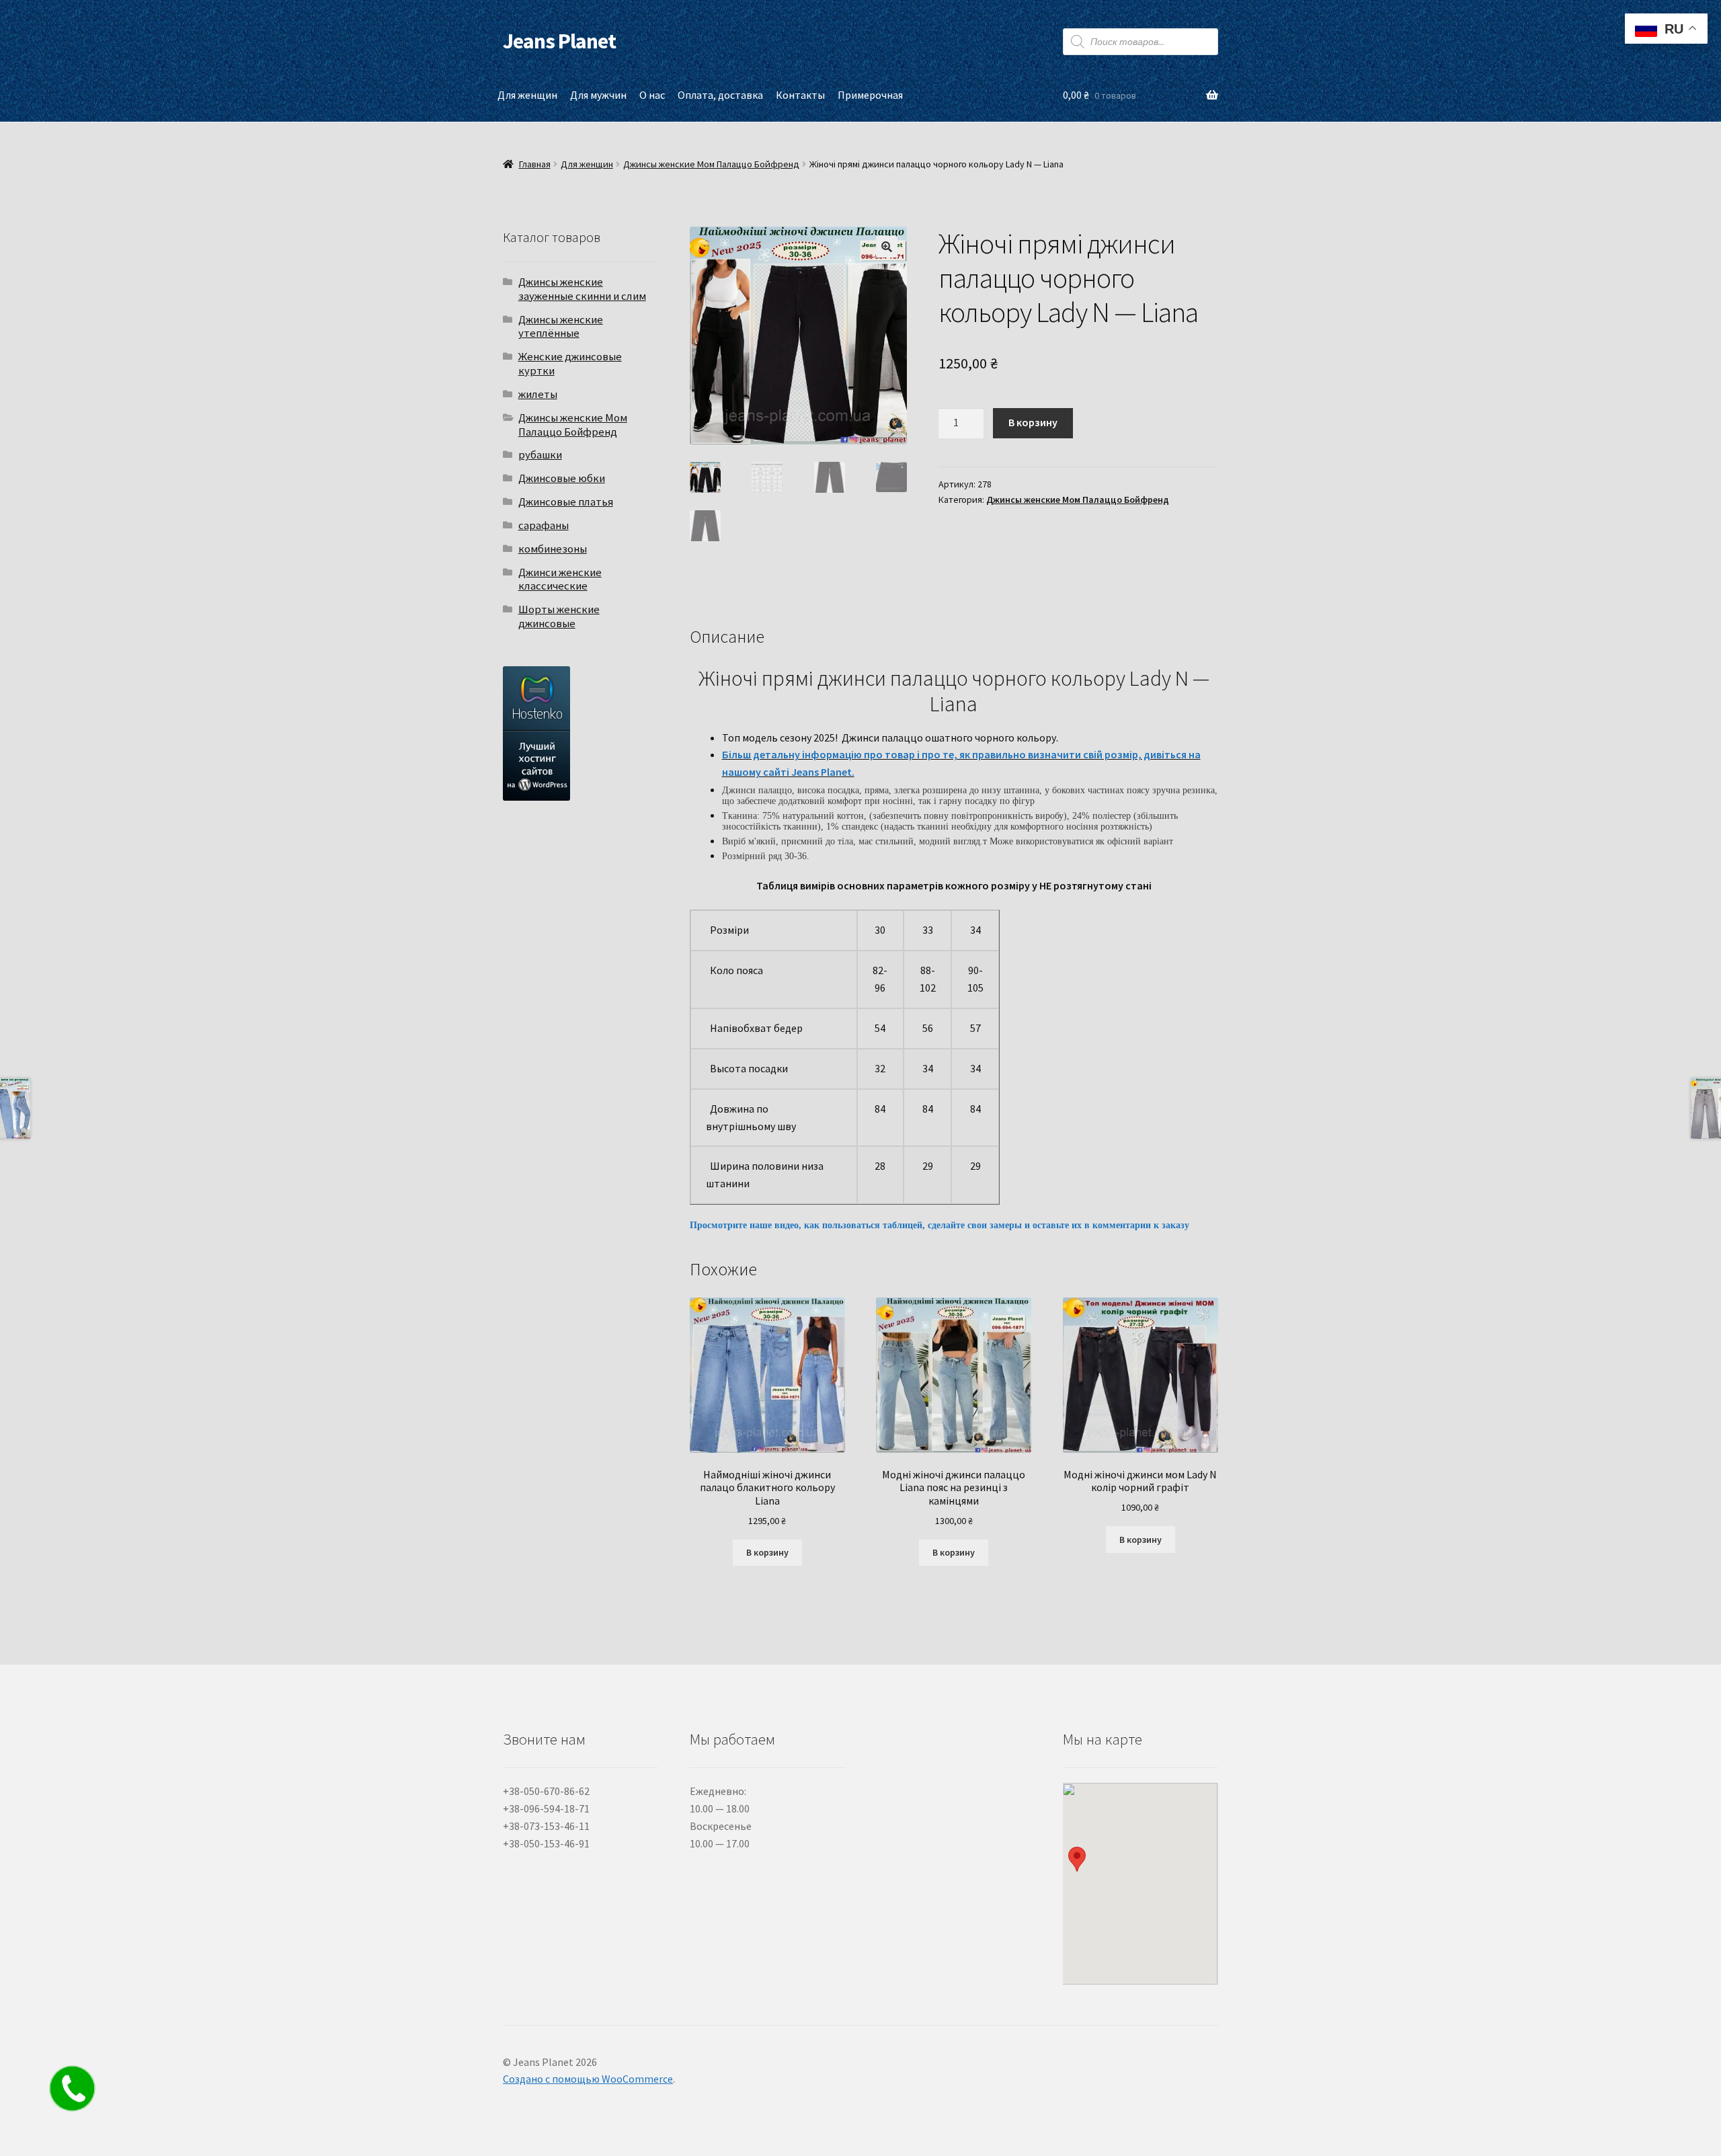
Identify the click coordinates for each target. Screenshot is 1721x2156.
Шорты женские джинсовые (559, 616)
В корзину (1033, 422)
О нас (652, 95)
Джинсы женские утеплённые (561, 326)
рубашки (540, 454)
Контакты (800, 95)
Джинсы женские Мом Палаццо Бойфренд (711, 164)
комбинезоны (553, 549)
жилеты (538, 394)
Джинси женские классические (560, 579)
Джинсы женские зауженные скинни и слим (582, 289)
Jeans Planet (559, 41)
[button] (887, 247)
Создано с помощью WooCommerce (588, 2079)
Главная (535, 164)
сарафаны (544, 525)
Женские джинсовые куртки (570, 363)
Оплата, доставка (720, 95)
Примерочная (870, 95)
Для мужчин (598, 95)
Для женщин (527, 95)
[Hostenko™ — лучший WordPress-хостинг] (581, 733)
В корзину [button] (767, 1552)
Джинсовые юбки (562, 478)
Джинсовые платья (566, 502)
